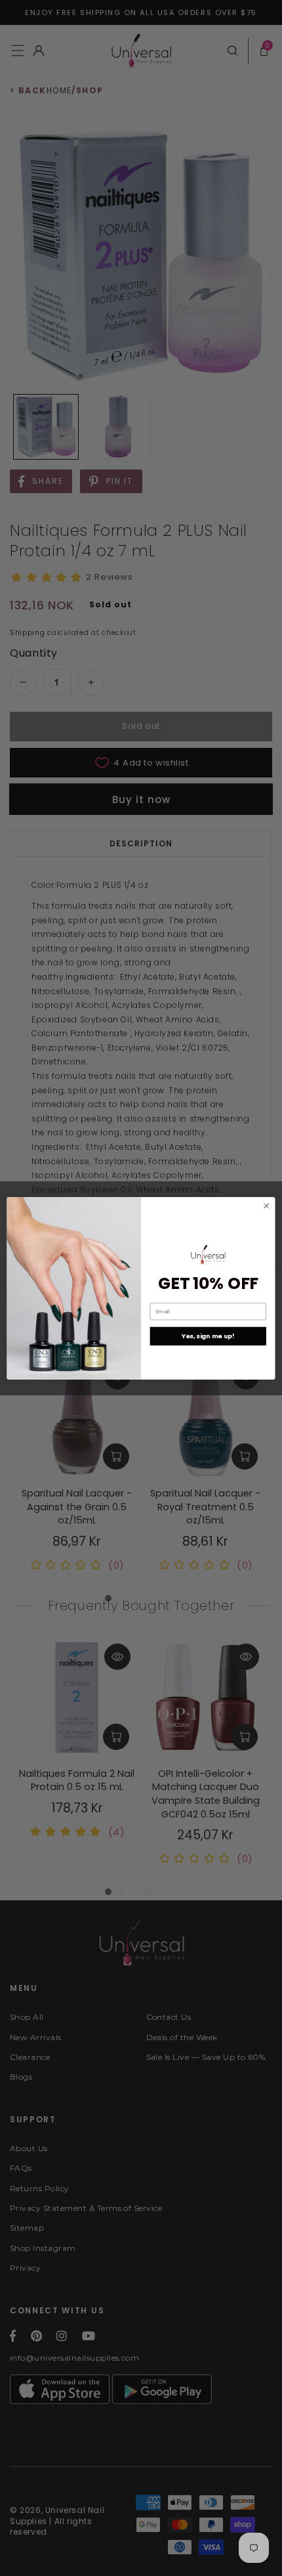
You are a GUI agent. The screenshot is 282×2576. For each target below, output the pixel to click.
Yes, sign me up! (208, 1336)
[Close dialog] (266, 1206)
